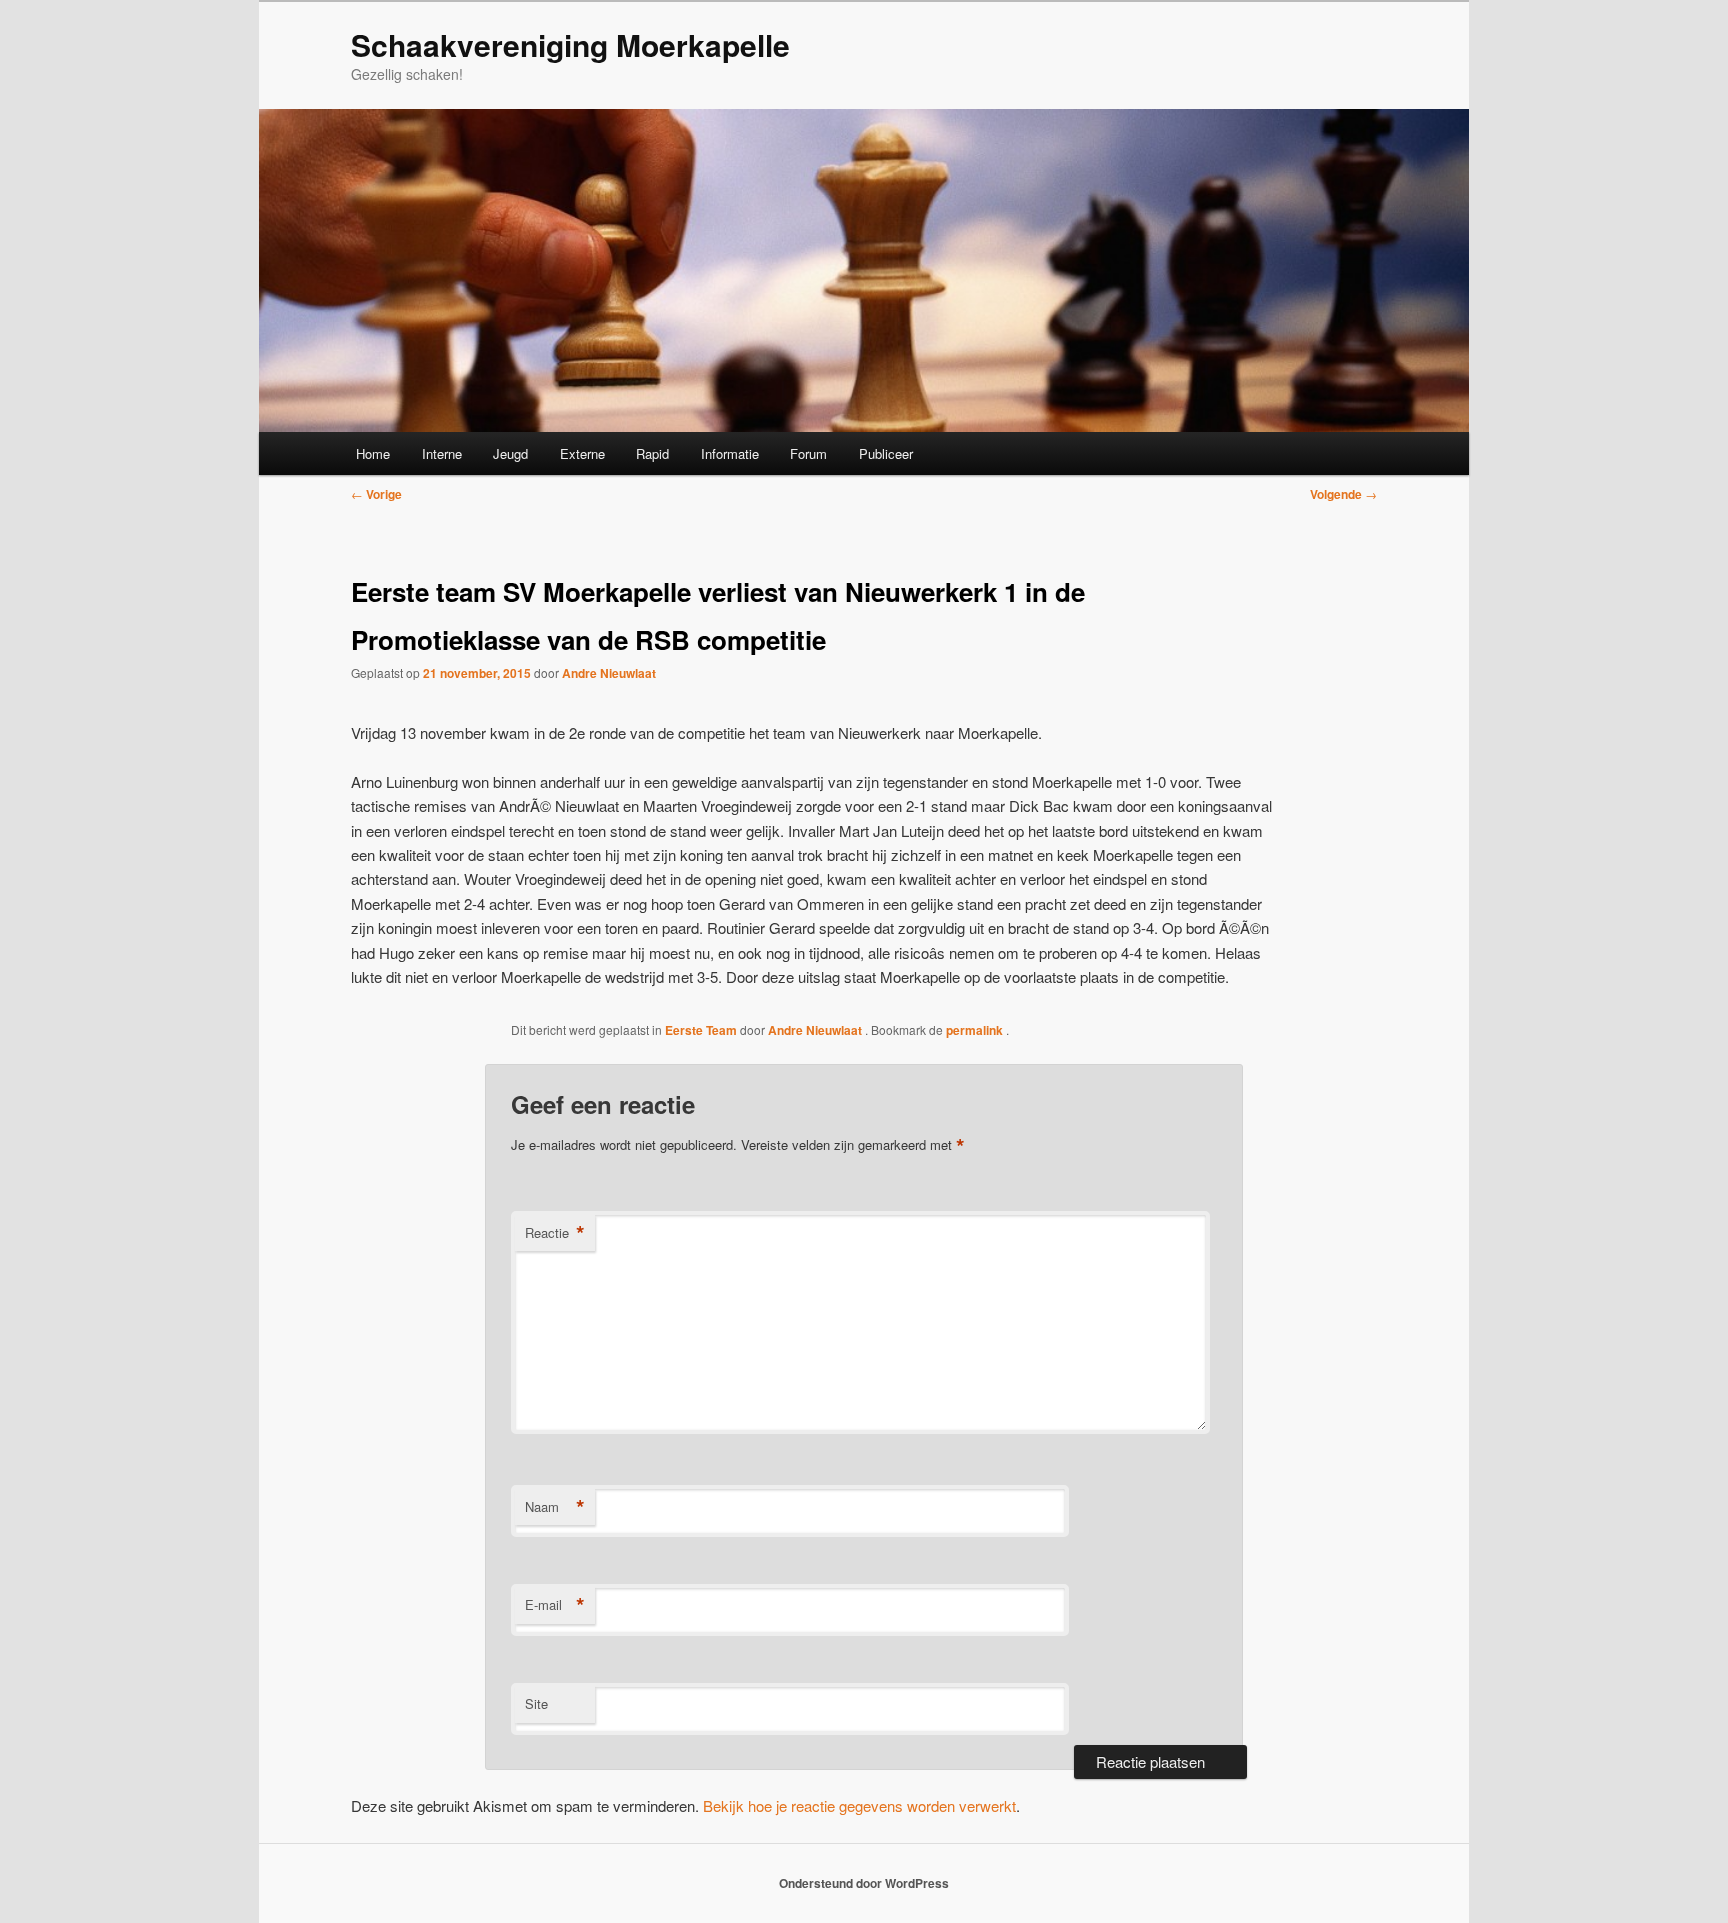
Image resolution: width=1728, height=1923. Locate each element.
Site (536, 1703)
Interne (442, 453)
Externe (582, 453)
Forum (808, 453)
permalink (976, 1030)
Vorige (376, 494)
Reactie (555, 1233)
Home (373, 453)
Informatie (730, 453)
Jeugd (510, 453)
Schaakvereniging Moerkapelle (570, 44)
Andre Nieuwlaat (609, 673)
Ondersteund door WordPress (864, 1883)
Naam (555, 1507)
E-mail (555, 1605)
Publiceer (886, 453)
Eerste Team (701, 1030)
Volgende (1343, 494)
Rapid (652, 453)
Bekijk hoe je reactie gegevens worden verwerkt (859, 1805)
